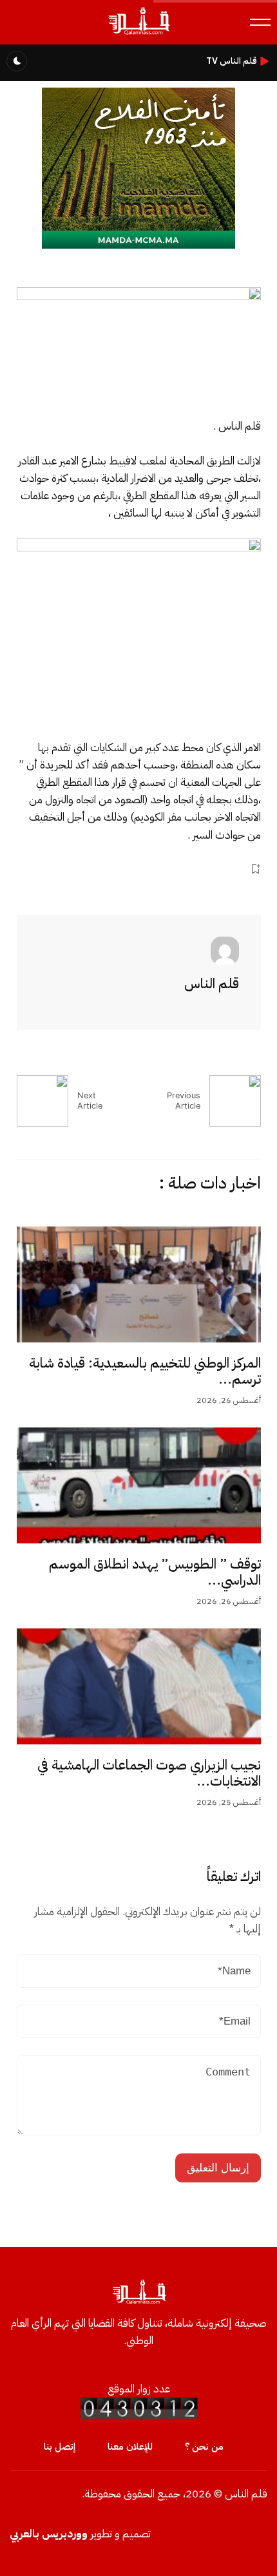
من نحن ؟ (204, 2447)
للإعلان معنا (130, 2447)
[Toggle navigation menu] (260, 22)
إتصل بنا (60, 2447)
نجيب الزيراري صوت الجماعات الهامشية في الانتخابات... (149, 1773)
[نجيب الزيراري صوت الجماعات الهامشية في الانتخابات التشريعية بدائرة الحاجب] (139, 1686)
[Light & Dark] (17, 61)
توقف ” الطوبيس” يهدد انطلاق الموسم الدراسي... (155, 1572)
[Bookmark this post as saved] (255, 869)
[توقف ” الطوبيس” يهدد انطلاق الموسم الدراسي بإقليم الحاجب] (139, 1485)
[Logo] (139, 34)
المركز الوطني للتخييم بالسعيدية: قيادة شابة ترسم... (145, 1371)
